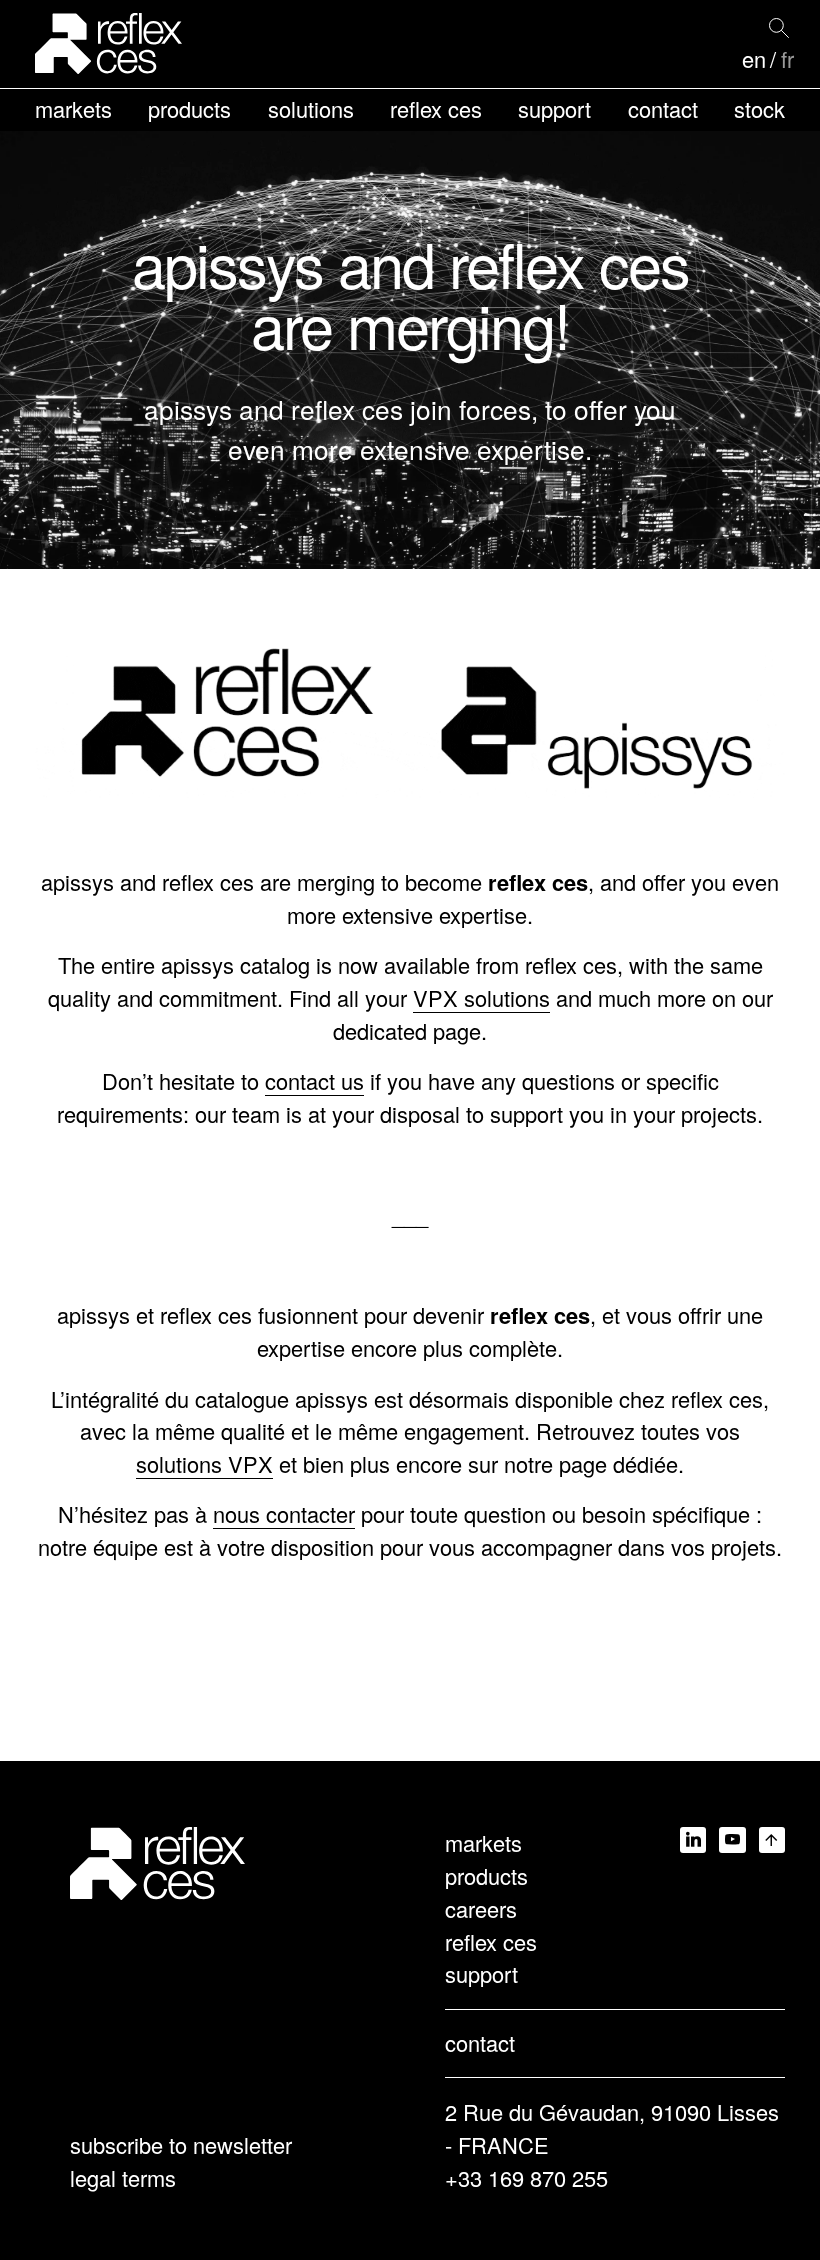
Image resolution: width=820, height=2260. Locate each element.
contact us (314, 1080)
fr (787, 59)
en (754, 59)
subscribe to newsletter (181, 2144)
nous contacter (284, 1513)
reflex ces (436, 108)
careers (481, 1908)
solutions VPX (204, 1463)
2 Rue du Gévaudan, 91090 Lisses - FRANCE (612, 2128)
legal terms (123, 2177)
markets (73, 108)
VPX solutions (481, 997)
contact (663, 108)
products (189, 108)
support (554, 108)
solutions (311, 108)
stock (759, 108)
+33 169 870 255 (526, 2177)
